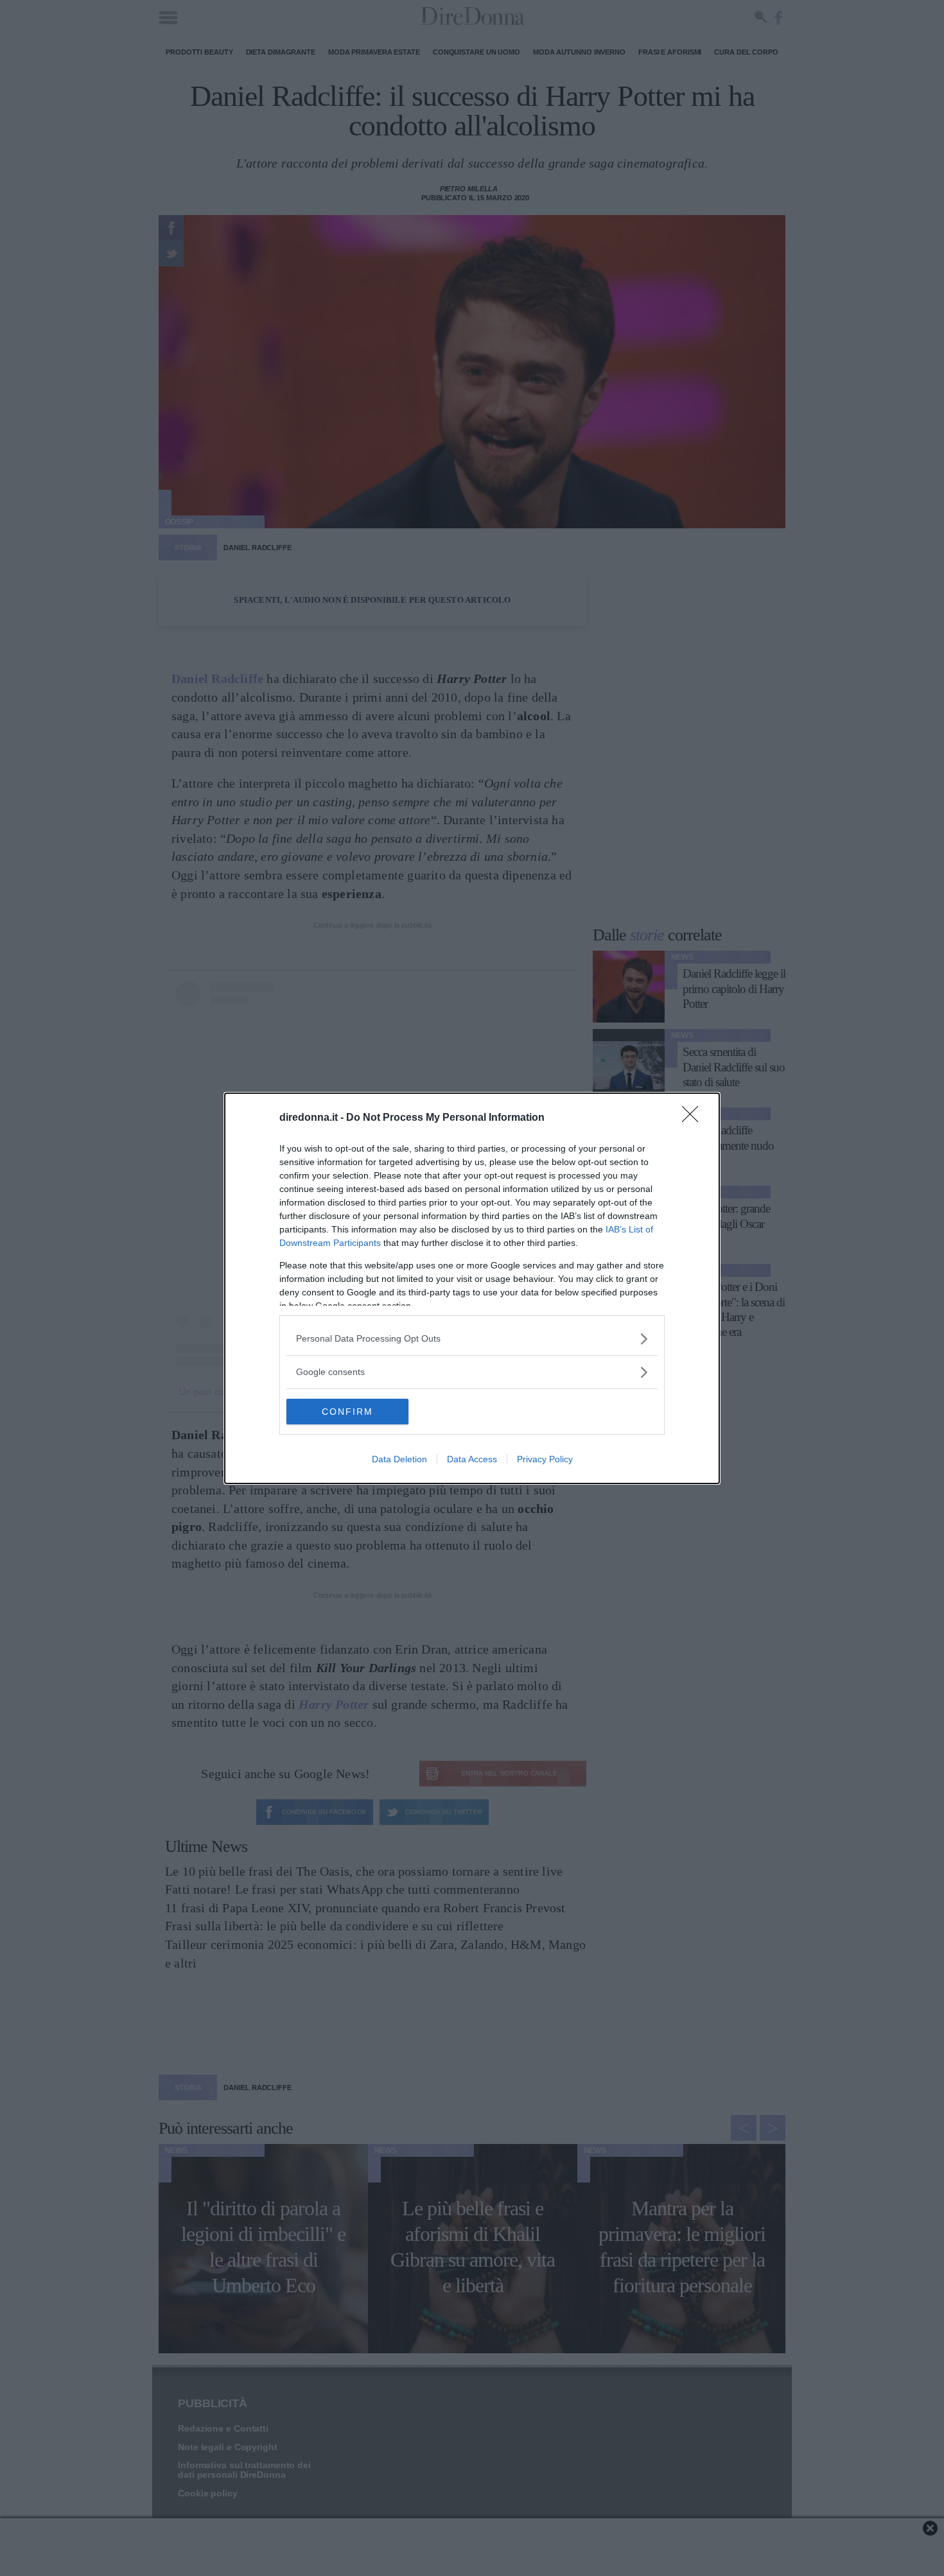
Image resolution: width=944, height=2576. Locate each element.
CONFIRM (347, 1412)
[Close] (694, 1118)
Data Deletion (399, 1459)
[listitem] (472, 1339)
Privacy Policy (545, 1459)
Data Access (472, 1459)
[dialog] (472, 1288)
